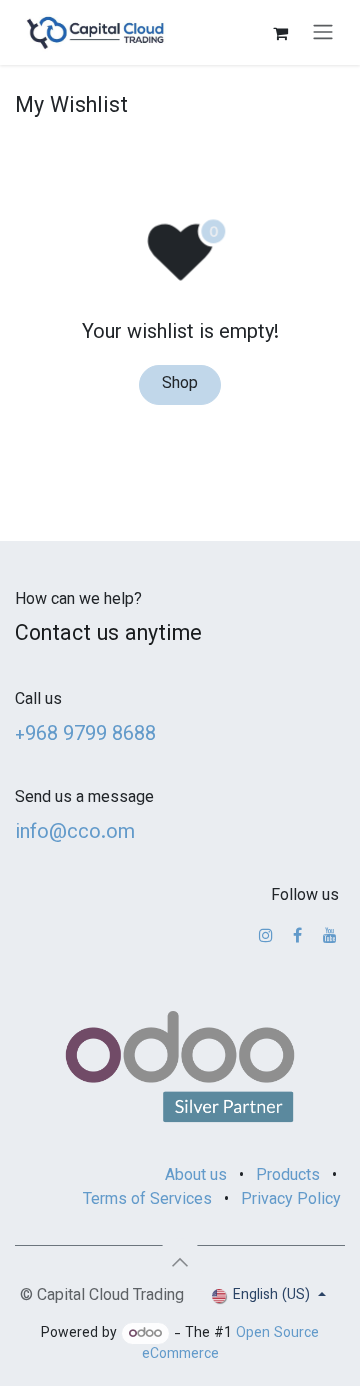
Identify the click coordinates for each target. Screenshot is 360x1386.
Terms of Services (147, 1200)
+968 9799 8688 (85, 735)
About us (196, 1176)
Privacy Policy (291, 1200)
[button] (180, 1262)
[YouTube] (330, 935)
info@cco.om (75, 833)
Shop (180, 384)
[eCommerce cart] (280, 33)
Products (288, 1176)
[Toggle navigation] (323, 32)
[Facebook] (297, 935)
